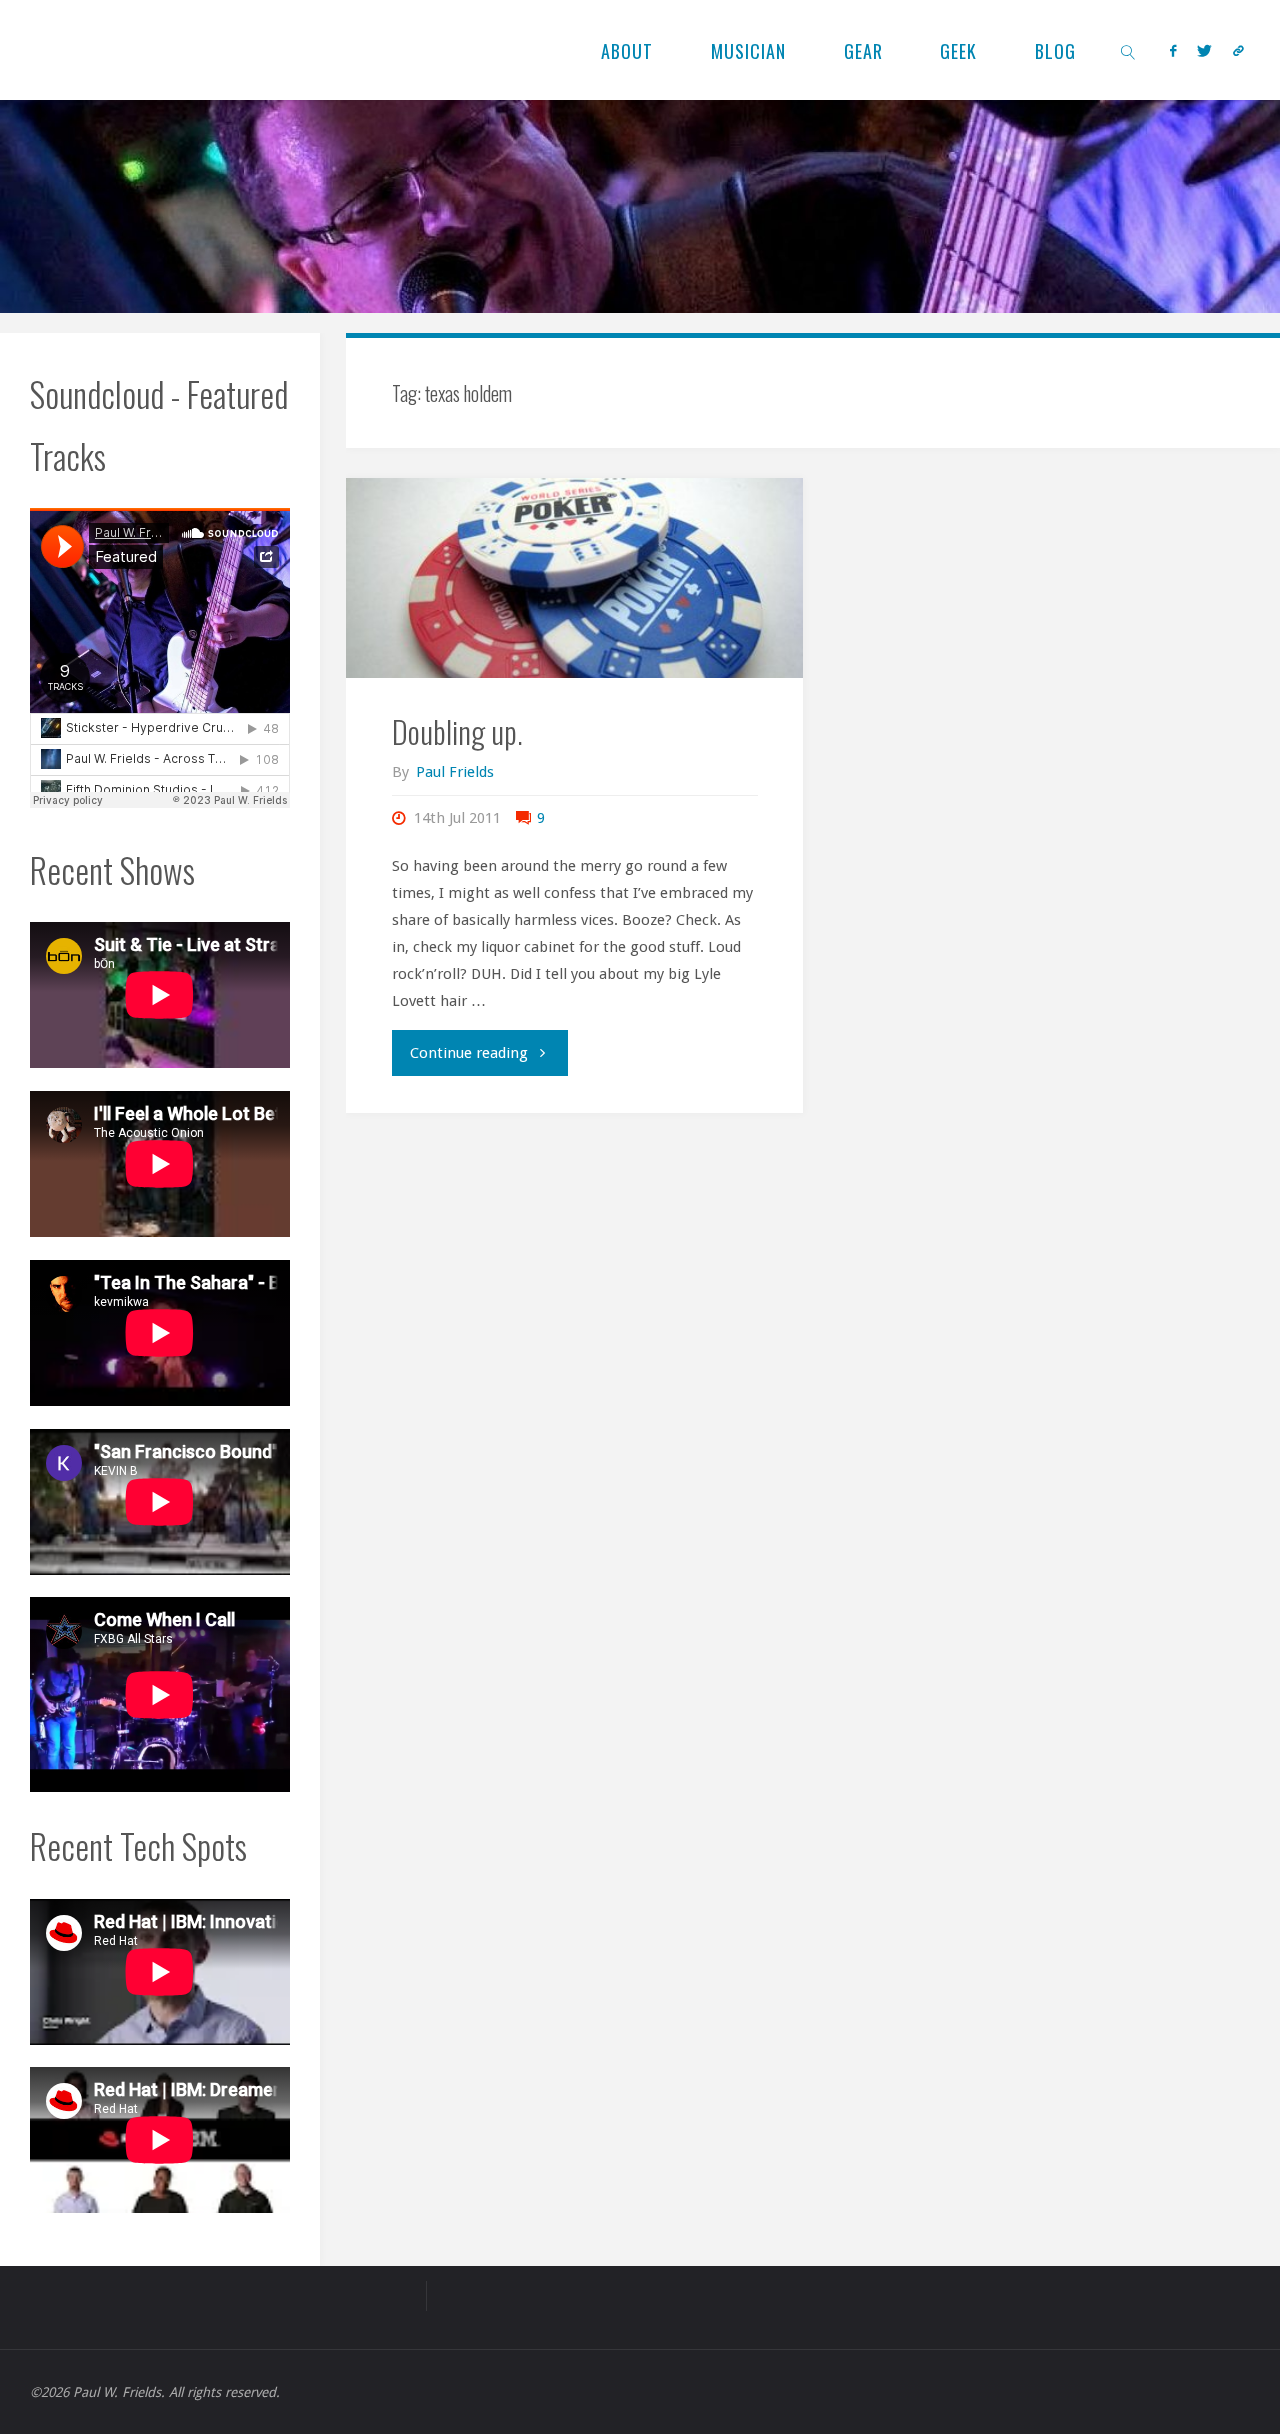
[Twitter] (1204, 50)
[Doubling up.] (574, 578)
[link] (1128, 50)
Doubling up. (457, 731)
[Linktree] (1238, 50)
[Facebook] (1172, 50)
